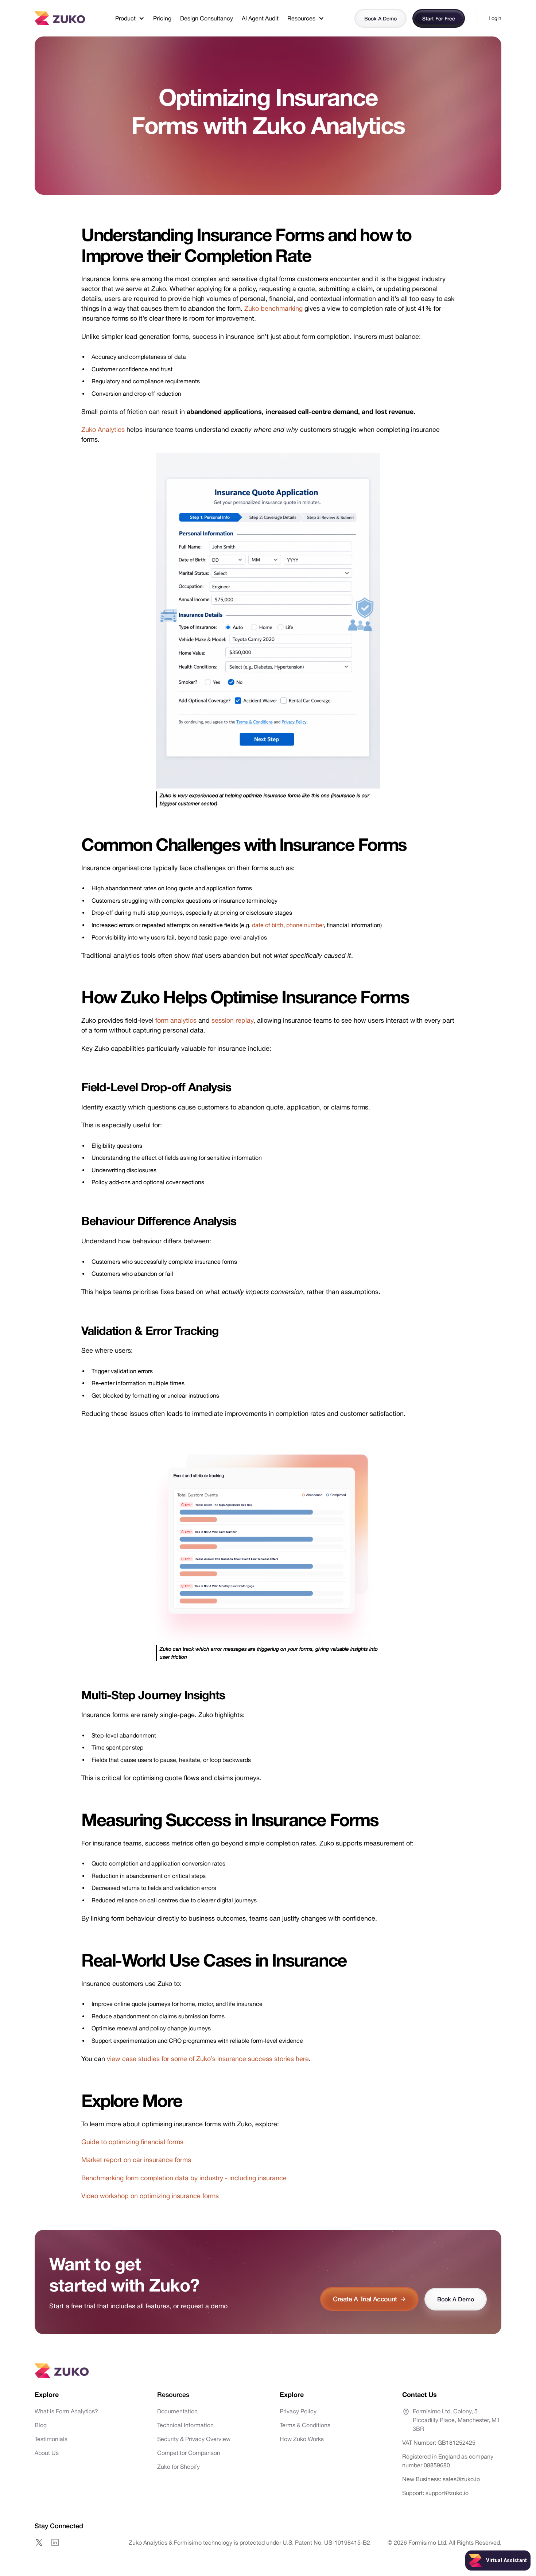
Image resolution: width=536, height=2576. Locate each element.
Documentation (177, 2411)
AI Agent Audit (260, 18)
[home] (60, 18)
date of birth (268, 925)
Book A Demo (380, 18)
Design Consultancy (207, 18)
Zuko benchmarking (273, 308)
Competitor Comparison (189, 2453)
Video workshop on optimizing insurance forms (150, 2196)
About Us (47, 2453)
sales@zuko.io (461, 2479)
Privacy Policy (298, 2411)
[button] (130, 18)
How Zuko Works (302, 2439)
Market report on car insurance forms (136, 2160)
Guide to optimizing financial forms (132, 2142)
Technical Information (185, 2425)
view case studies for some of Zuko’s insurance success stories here (208, 2059)
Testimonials (51, 2439)
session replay (232, 1020)
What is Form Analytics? (66, 2411)
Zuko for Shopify (178, 2467)
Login (495, 18)
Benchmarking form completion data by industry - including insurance (184, 2178)
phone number (305, 925)
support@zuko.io (446, 2493)
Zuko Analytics (103, 429)
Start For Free (439, 18)
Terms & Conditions (305, 2425)
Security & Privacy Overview (194, 2439)
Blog (41, 2425)
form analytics (176, 1020)
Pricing (162, 18)
